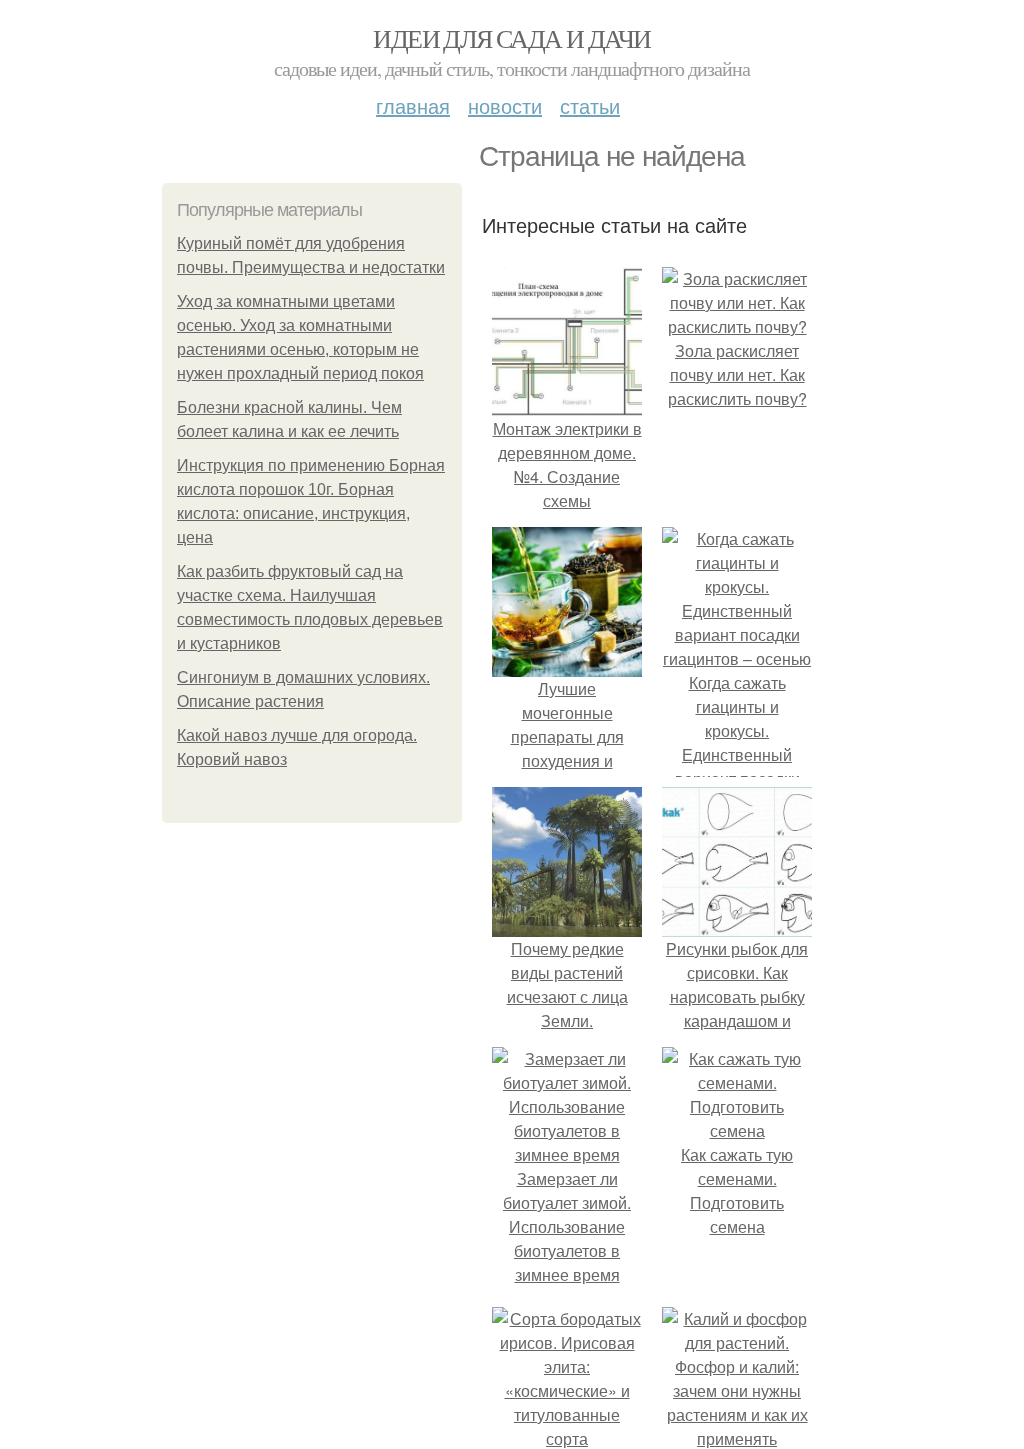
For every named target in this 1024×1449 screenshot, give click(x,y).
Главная (413, 105)
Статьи (590, 105)
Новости (505, 105)
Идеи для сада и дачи (511, 38)
